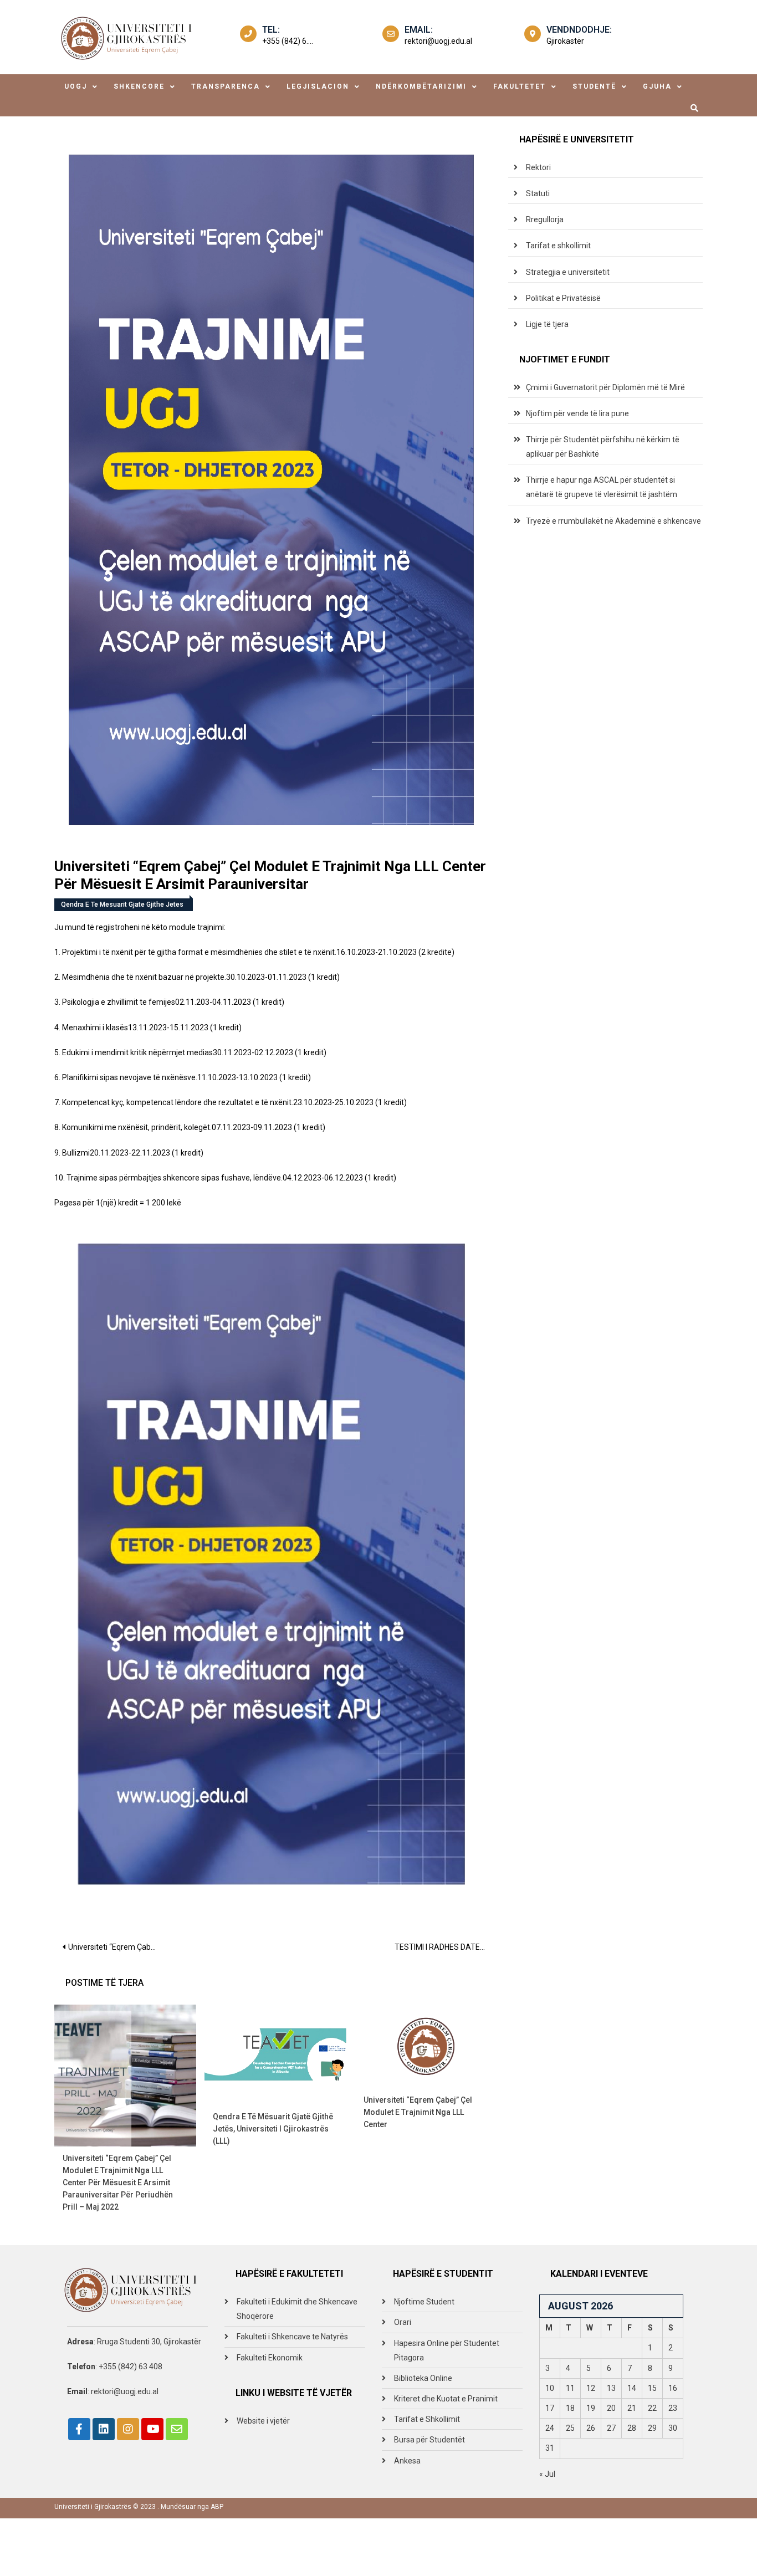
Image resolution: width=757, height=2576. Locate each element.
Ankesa (407, 2461)
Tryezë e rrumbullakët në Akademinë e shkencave (613, 521)
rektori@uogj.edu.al (438, 41)
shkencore (139, 86)
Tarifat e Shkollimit (427, 2419)
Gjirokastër (565, 41)
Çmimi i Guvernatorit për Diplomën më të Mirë (605, 387)
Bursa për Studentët (429, 2440)
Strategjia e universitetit (568, 272)
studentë (594, 86)
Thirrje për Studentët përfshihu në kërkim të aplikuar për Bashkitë (603, 447)
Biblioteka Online (423, 2378)
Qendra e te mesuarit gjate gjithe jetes (122, 904)
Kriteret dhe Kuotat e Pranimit (446, 2399)
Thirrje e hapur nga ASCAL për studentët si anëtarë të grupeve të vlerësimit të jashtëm (602, 487)
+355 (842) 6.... (288, 41)
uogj (76, 86)
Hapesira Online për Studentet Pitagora (447, 2350)
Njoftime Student (424, 2302)
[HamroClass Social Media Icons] (79, 2429)
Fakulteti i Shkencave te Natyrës (292, 2337)
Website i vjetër (263, 2421)
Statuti (538, 193)
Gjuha (657, 86)
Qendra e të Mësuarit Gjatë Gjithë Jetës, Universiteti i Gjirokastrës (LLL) (273, 2129)
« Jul (547, 2474)
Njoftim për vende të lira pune (577, 413)
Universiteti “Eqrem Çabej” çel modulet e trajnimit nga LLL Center (418, 2112)
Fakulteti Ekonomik (270, 2358)
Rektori (538, 167)
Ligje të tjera (547, 324)
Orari (403, 2322)
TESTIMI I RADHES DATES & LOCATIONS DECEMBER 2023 (446, 1947)
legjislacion (318, 86)
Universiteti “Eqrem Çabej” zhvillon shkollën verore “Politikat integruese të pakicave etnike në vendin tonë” (117, 1947)
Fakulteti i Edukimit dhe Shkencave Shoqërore (297, 2309)
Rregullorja (545, 219)
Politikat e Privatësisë (563, 298)
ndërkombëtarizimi (421, 86)
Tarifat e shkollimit (558, 246)
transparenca (226, 86)
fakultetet (520, 86)
